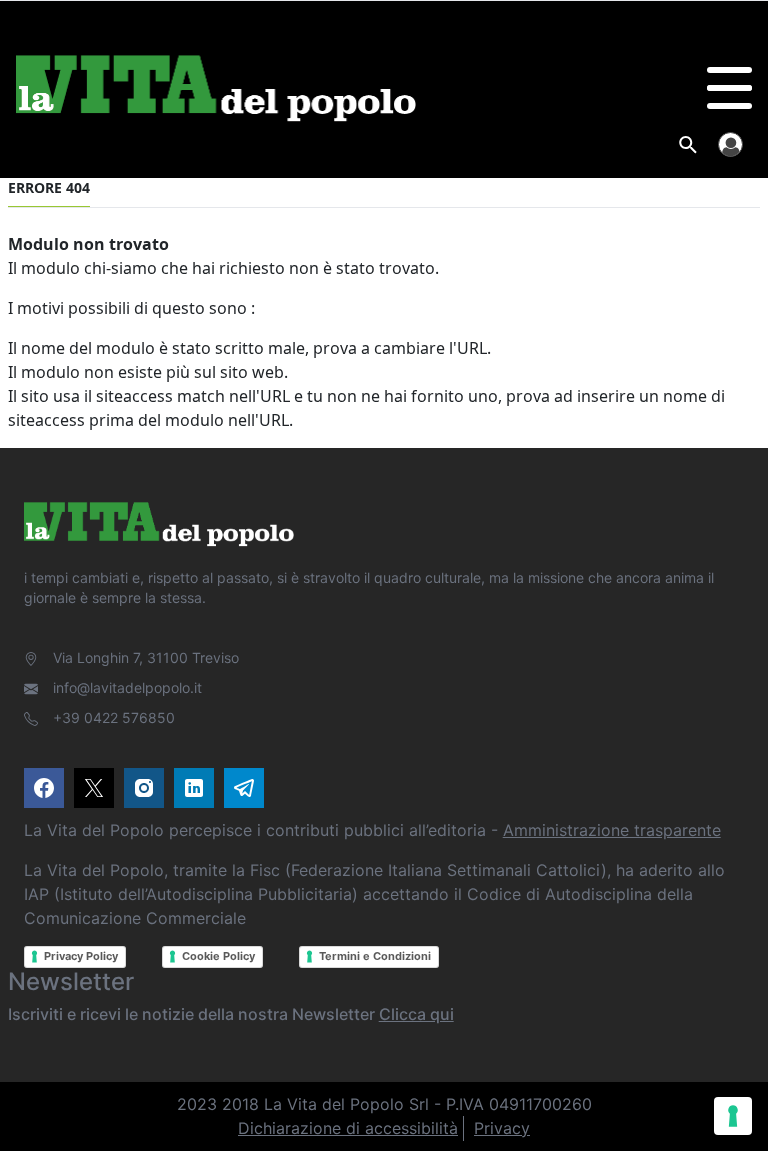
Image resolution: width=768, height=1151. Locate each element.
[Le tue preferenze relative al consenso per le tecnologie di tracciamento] (733, 1116)
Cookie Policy (218, 956)
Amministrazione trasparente (612, 830)
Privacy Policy (81, 956)
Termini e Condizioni (375, 956)
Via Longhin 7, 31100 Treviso (146, 657)
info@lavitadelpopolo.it (127, 687)
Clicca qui (416, 1014)
